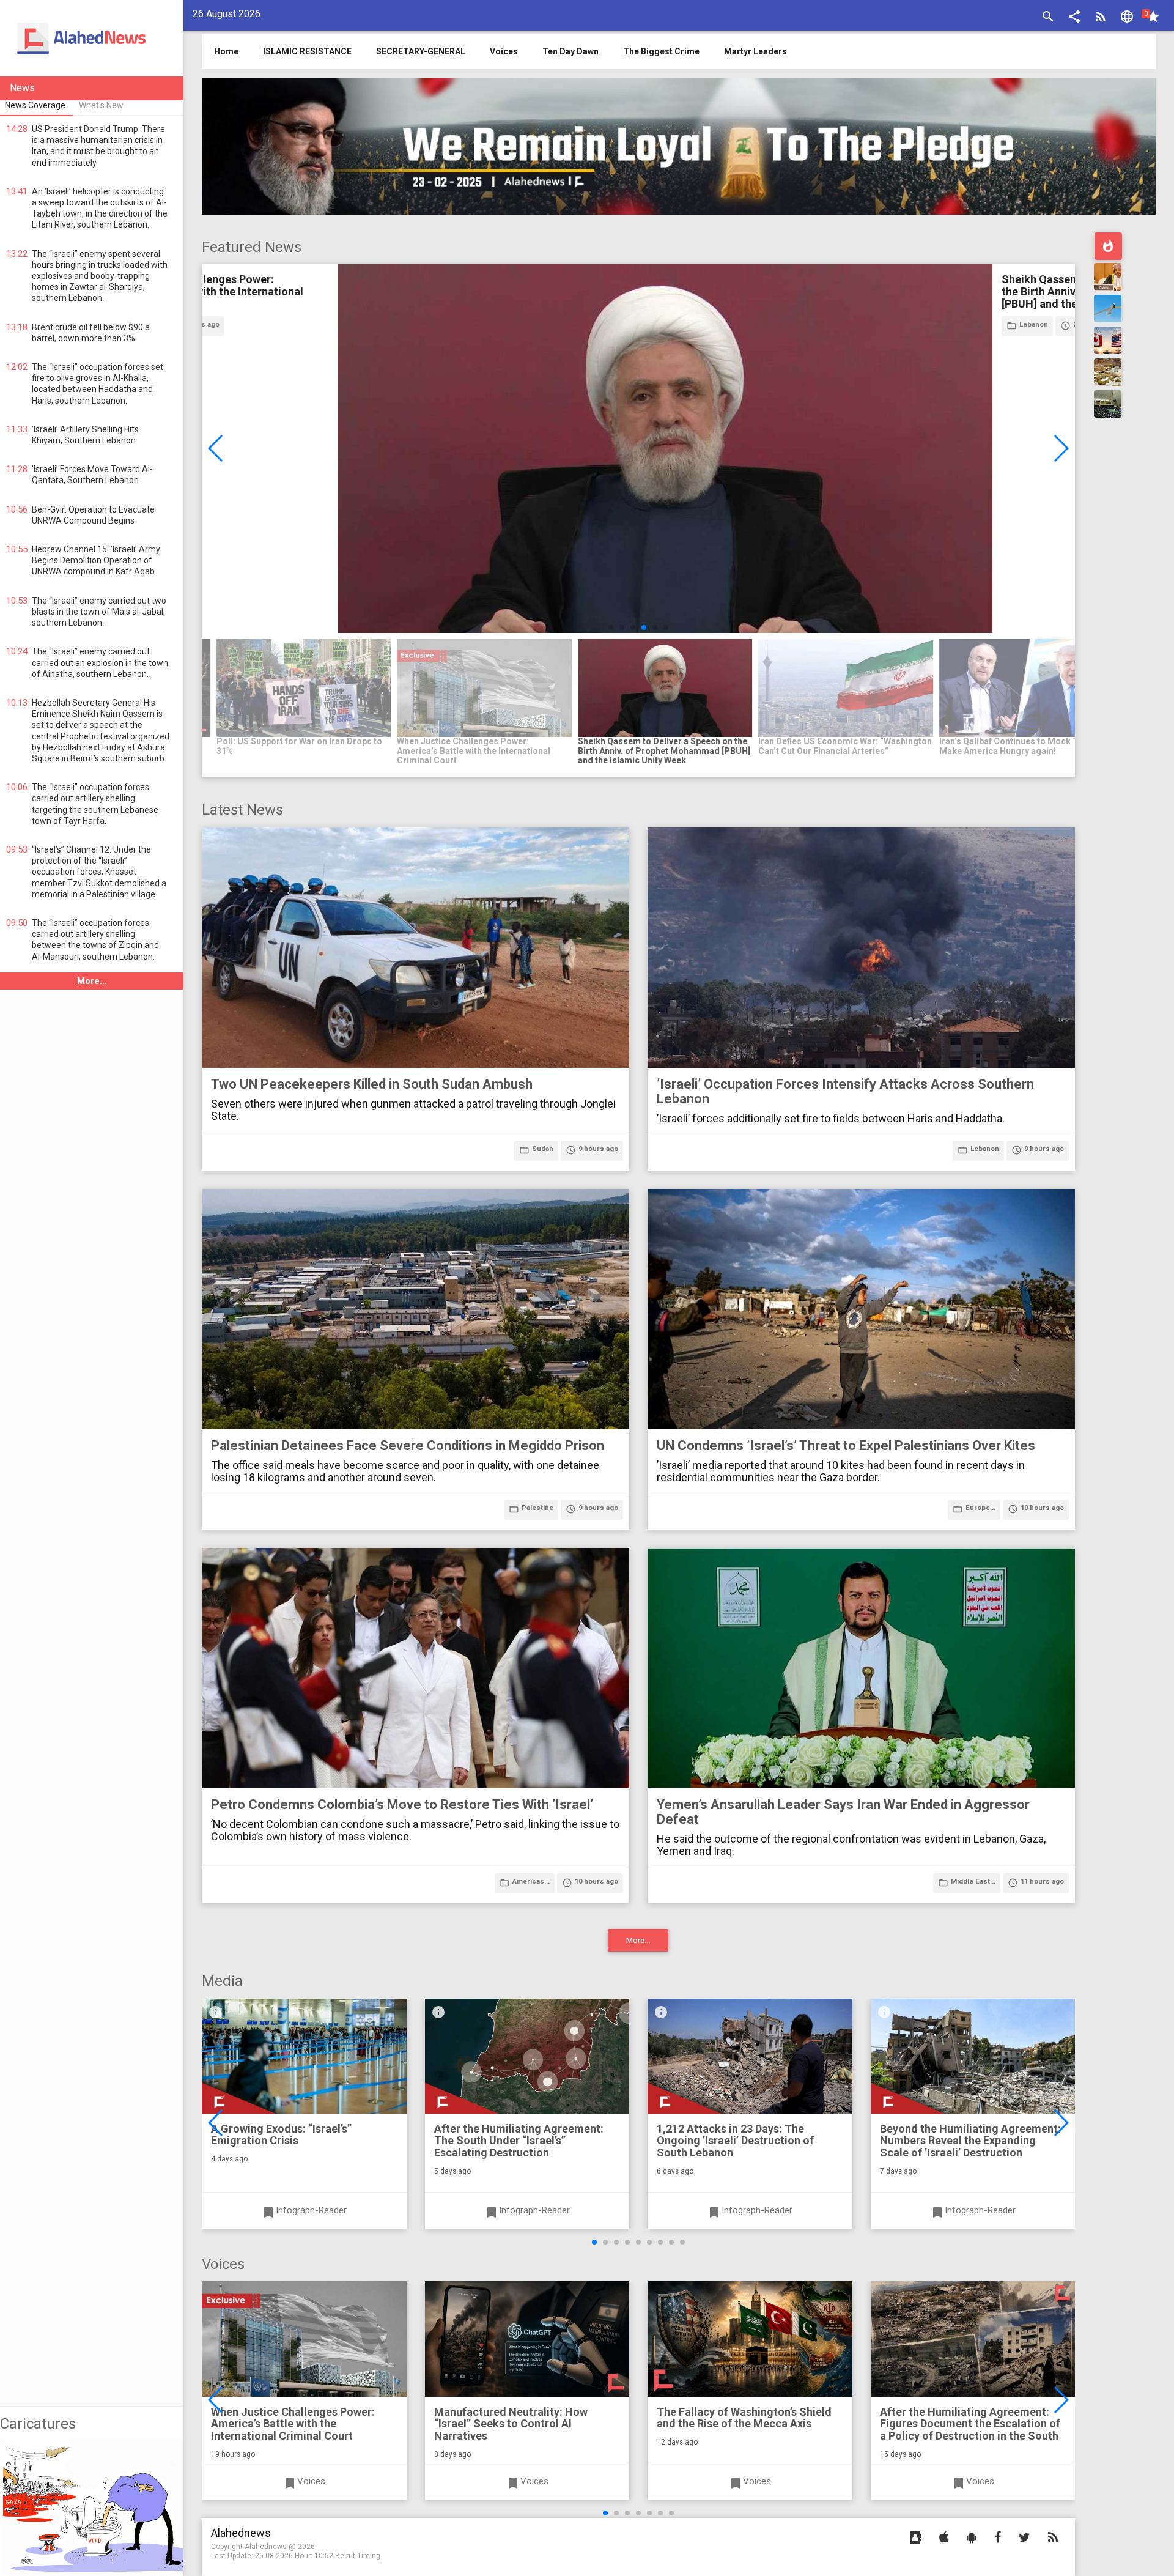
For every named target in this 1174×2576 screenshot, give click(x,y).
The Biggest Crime (661, 51)
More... (92, 981)
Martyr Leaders (755, 51)
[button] (1074, 18)
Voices (504, 51)
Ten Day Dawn (570, 51)
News (22, 88)
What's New (101, 105)
